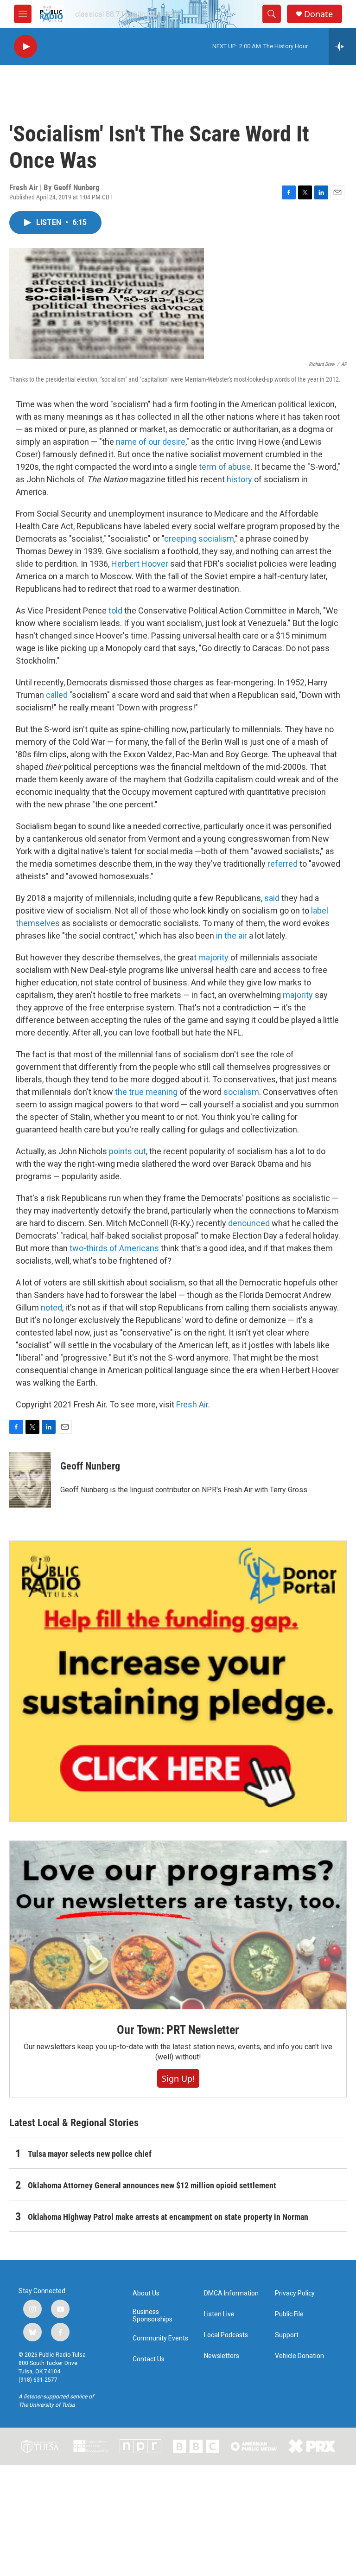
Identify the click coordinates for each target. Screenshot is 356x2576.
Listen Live (219, 2314)
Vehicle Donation (299, 2356)
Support (287, 2335)
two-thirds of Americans (114, 1248)
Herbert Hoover (140, 564)
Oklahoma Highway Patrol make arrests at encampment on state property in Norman (168, 2217)
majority (213, 957)
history (239, 479)
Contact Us (149, 2359)
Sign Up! (178, 2078)
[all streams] (342, 46)
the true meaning (146, 1092)
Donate (318, 14)
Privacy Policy (295, 2293)
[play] (25, 47)
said (272, 898)
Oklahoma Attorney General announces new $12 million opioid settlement (152, 2185)
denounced (249, 1223)
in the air (232, 936)
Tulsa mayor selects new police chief (90, 2154)
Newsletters (222, 2356)
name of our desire (151, 442)
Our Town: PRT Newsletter (178, 2030)
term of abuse (225, 467)
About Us (146, 2293)
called (57, 695)
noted (51, 1307)
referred (283, 864)
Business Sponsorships (153, 2316)
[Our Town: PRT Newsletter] (178, 1925)
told (115, 610)
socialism (241, 1092)
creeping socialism (199, 539)
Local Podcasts (226, 2335)
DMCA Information (231, 2293)
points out (127, 1151)
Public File (289, 2314)
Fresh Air (192, 1404)
